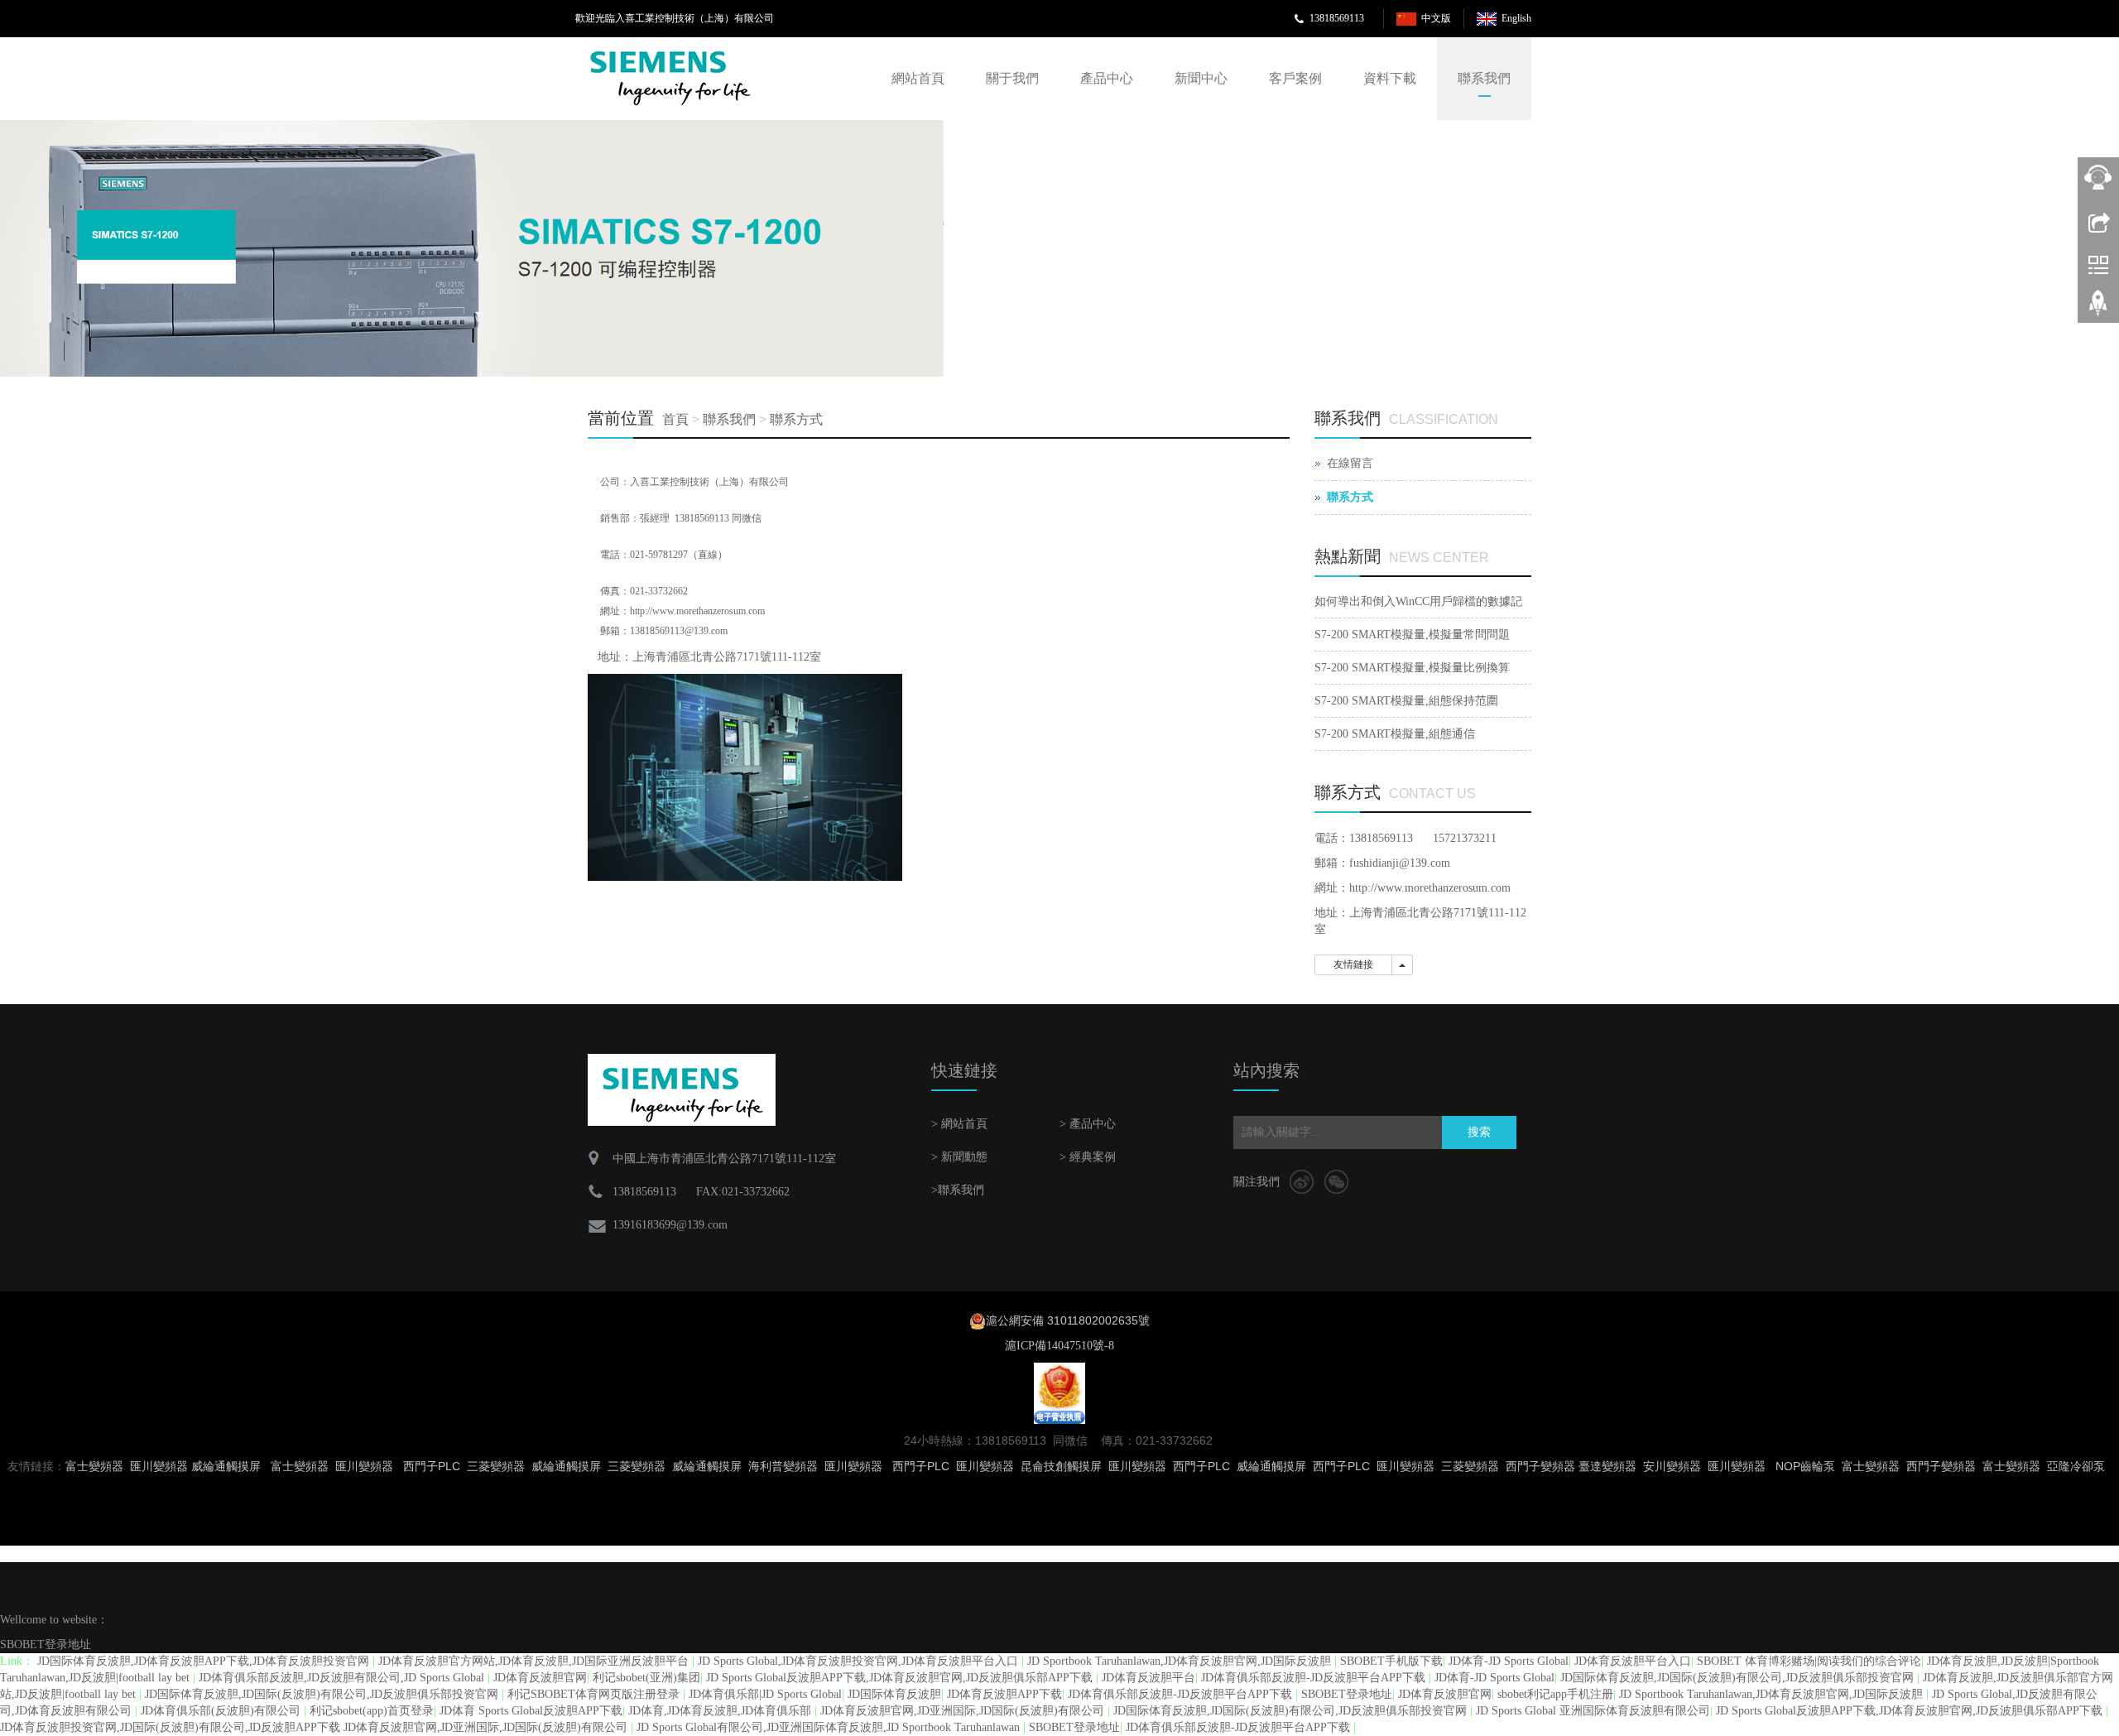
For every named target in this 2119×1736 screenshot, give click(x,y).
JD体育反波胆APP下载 (1004, 1694)
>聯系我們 (958, 1190)
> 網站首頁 (959, 1124)
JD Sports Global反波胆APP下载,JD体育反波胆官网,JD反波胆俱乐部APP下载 (901, 1678)
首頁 (675, 419)
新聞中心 (1201, 78)
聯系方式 (796, 419)
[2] (472, 248)
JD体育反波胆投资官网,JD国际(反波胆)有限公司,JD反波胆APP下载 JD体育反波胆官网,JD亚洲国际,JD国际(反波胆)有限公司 (315, 1727)
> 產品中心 (1088, 1124)
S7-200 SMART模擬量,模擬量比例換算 (1412, 668)
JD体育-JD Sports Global (1509, 1661)
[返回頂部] (2098, 309)
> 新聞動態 (959, 1157)
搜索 (1479, 1132)
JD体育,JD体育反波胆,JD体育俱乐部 (721, 1711)
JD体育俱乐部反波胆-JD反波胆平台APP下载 (1315, 1678)
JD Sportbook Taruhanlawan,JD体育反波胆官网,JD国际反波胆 (1181, 1661)
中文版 (1436, 18)
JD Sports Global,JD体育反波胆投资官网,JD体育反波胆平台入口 (860, 1661)
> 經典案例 (1088, 1157)
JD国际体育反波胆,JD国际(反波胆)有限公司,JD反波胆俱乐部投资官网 (1739, 1678)
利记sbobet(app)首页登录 (372, 1711)
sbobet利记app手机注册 (1555, 1694)
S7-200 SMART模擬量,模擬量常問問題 (1412, 635)
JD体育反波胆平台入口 (1633, 1661)
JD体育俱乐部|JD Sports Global (765, 1694)
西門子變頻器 (1941, 1466)
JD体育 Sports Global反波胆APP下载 (531, 1711)
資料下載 (1390, 78)
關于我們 (1012, 78)
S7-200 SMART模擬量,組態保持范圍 (1406, 701)
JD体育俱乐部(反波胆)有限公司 (222, 1711)
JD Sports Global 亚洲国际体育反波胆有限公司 (1593, 1711)
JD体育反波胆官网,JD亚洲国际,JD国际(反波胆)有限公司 (964, 1711)
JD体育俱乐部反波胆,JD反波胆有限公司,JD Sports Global (343, 1678)
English (1516, 18)
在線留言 (1350, 463)
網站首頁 (918, 78)
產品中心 (1107, 78)
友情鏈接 (1353, 964)
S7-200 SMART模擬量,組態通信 (1395, 734)
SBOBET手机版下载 (1391, 1661)
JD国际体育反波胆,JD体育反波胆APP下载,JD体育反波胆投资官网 (205, 1661)
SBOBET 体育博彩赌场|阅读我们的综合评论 (1809, 1661)
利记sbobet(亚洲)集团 (646, 1678)
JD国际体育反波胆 (894, 1694)
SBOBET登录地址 (46, 1645)
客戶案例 (1295, 78)
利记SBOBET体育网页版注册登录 (595, 1694)
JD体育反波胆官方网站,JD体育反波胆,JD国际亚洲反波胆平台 (535, 1661)
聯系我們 (1484, 78)
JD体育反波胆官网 (540, 1678)
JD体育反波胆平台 (1148, 1678)
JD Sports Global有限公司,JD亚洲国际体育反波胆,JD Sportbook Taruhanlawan (830, 1727)
